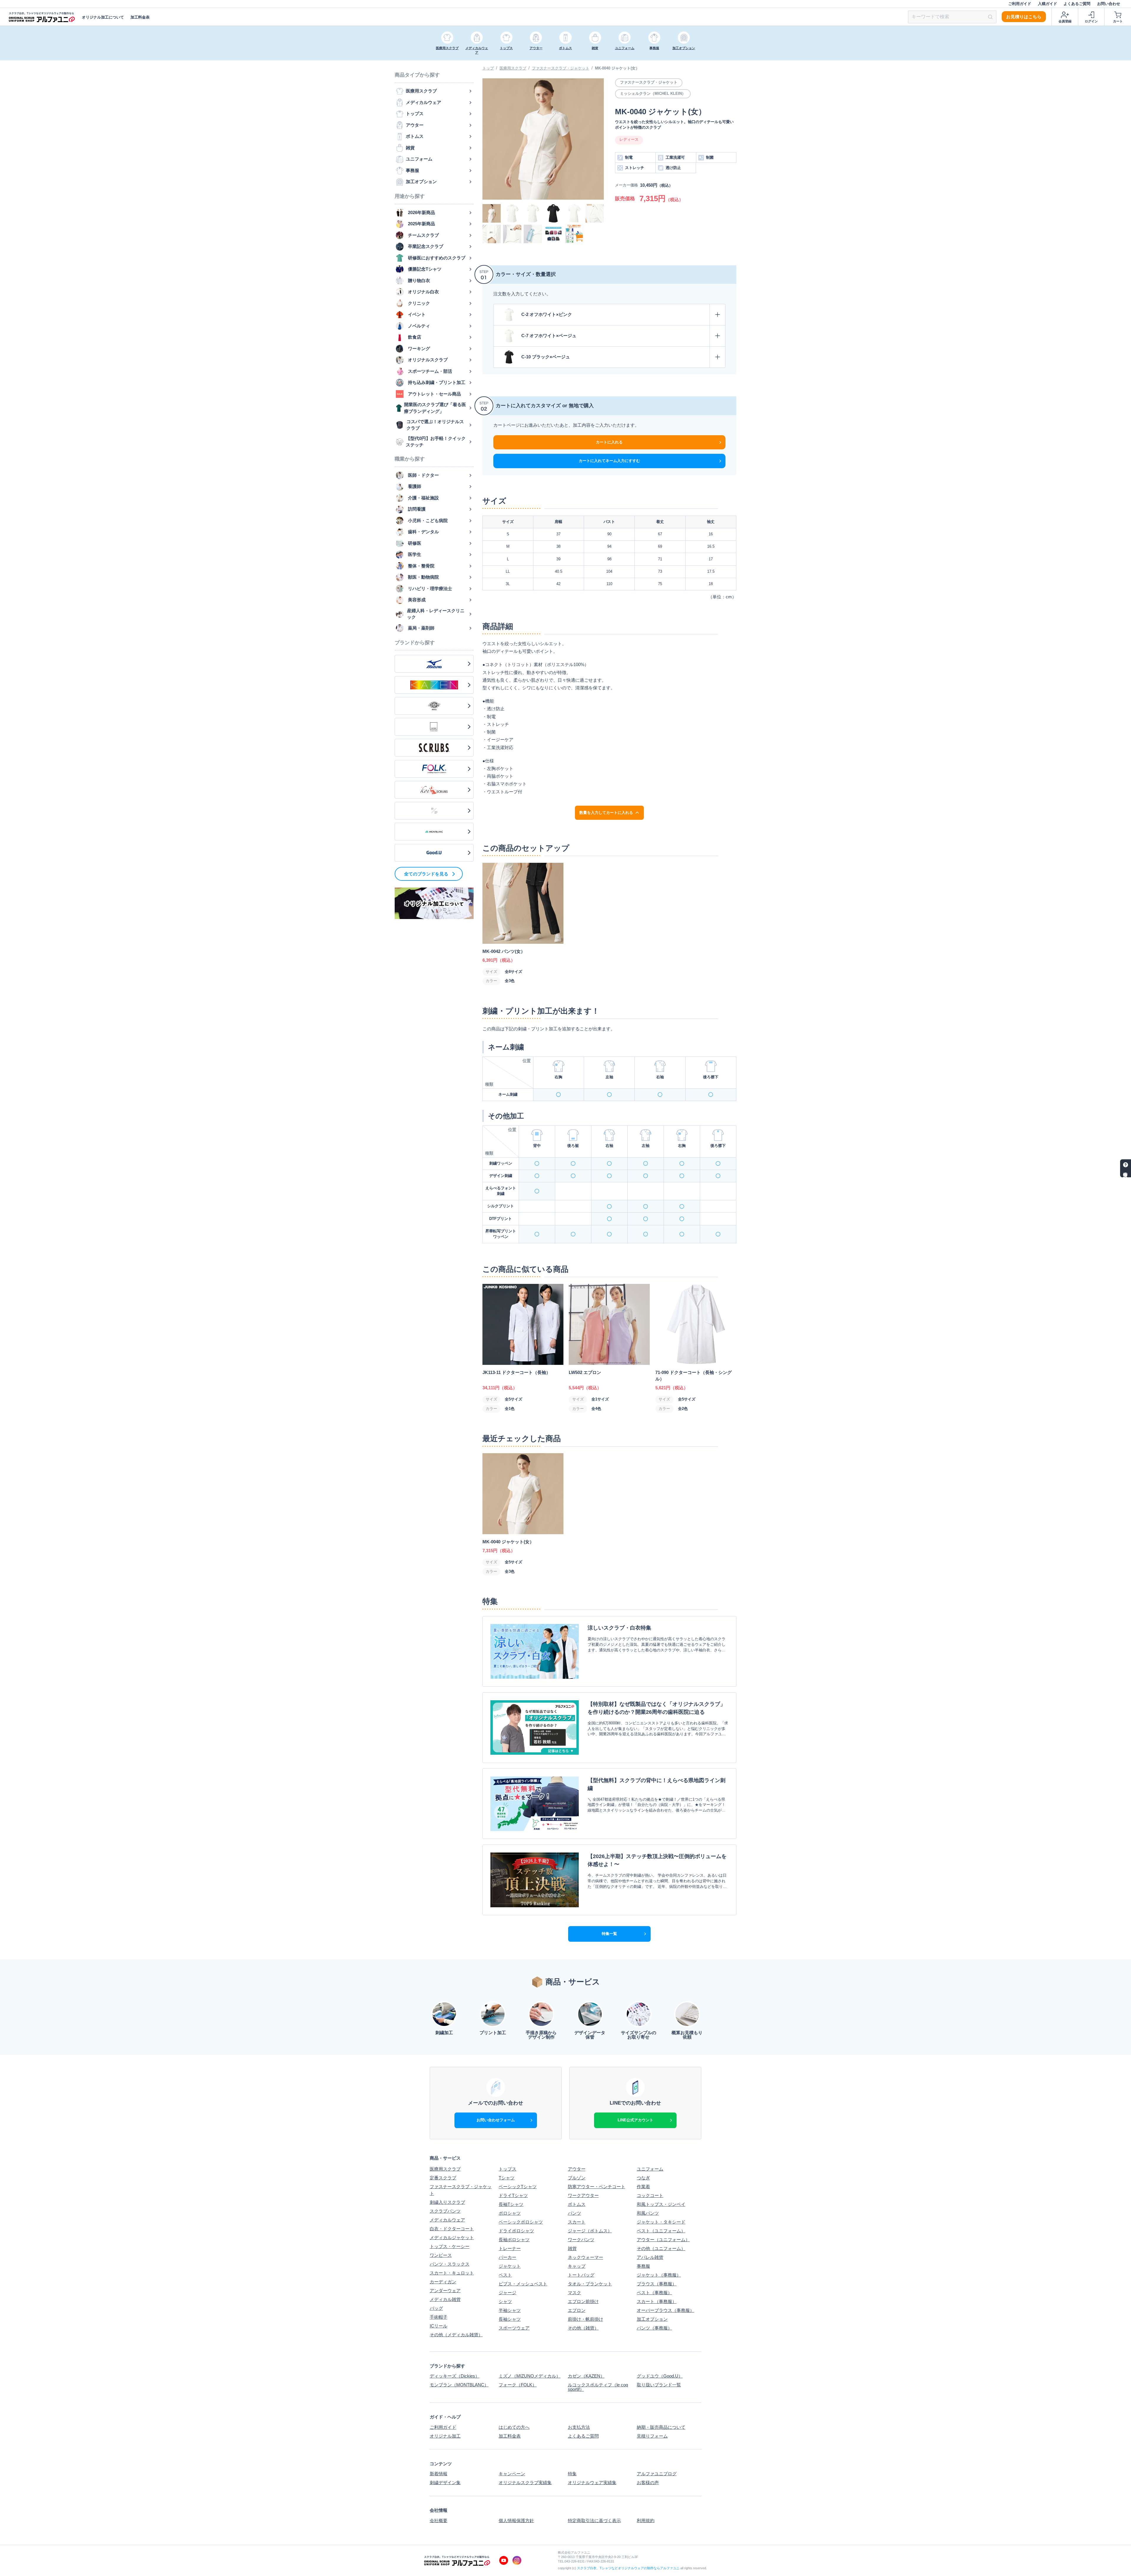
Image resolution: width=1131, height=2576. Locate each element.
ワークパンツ (581, 2240)
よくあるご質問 (1077, 4)
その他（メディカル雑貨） (456, 2335)
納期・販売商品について (661, 2427)
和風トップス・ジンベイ (661, 2204)
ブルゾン (577, 2178)
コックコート (650, 2195)
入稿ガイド (1048, 4)
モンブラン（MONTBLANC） (459, 2385)
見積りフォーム (652, 2436)
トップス (507, 2169)
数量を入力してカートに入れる (606, 813)
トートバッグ (581, 2275)
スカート (577, 2222)
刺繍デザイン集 (445, 2483)
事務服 (643, 2266)
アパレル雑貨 (650, 2257)
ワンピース (441, 2255)
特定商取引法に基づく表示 (594, 2520)
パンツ (574, 2213)
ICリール (439, 2326)
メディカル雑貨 (445, 2299)
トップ (488, 68)
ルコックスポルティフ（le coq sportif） (598, 2387)
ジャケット (510, 2266)
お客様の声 (648, 2483)
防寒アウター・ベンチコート (597, 2187)
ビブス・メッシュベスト (523, 2284)
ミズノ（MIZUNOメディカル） (530, 2376)
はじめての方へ (514, 2427)
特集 (572, 2474)
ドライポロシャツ (516, 2231)
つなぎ (643, 2178)
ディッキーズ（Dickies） (455, 2376)
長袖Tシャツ (511, 2204)
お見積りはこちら (1024, 17)
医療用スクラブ (513, 68)
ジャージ (507, 2293)
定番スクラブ (443, 2178)
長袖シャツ (510, 2319)
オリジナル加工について (103, 17)
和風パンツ (648, 2213)
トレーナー (510, 2248)
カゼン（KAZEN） (586, 2376)
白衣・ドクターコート (452, 2229)
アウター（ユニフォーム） (663, 2240)
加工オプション (652, 2319)
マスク (574, 2293)
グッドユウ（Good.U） (660, 2376)
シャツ (505, 2301)
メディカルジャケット (452, 2238)
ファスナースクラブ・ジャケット (561, 68)
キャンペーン (512, 2474)
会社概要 (439, 2520)
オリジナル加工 (445, 2436)
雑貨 (572, 2248)
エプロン (577, 2310)
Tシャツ (507, 2178)
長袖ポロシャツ (514, 2240)
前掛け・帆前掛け (586, 2319)
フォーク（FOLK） (518, 2385)
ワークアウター (583, 2195)
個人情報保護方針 (516, 2520)
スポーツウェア (514, 2328)
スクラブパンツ (445, 2211)
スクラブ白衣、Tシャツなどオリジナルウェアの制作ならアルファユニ (628, 2568)
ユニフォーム (650, 2169)
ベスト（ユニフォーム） (661, 2231)
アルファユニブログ (657, 2474)
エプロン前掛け (583, 2301)
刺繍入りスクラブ (447, 2202)
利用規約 (646, 2520)
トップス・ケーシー (450, 2246)
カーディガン (443, 2282)
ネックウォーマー (586, 2257)
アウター (577, 2169)
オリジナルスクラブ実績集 (525, 2483)
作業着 (643, 2187)
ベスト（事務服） (654, 2293)
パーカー (507, 2257)
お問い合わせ (1109, 4)
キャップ (577, 2266)
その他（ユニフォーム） (661, 2248)
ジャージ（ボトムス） (590, 2231)
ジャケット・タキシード (661, 2222)
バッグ (436, 2308)
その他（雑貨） (583, 2328)
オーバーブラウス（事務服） (665, 2310)
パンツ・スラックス (450, 2264)
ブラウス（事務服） (657, 2284)
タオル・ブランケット (590, 2284)
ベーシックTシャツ (518, 2187)
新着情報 (439, 2474)
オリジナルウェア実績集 (592, 2483)
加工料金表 (140, 17)
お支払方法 (579, 2427)
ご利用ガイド (1020, 4)
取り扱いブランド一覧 (659, 2385)
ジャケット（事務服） (659, 2275)
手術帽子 (439, 2317)
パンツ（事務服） (654, 2328)
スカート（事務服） (657, 2301)
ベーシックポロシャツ (521, 2222)
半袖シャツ (510, 2310)
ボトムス (577, 2204)
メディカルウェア (447, 2220)
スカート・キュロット (452, 2273)
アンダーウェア (445, 2291)
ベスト (505, 2275)
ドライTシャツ (513, 2195)
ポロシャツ (510, 2213)
